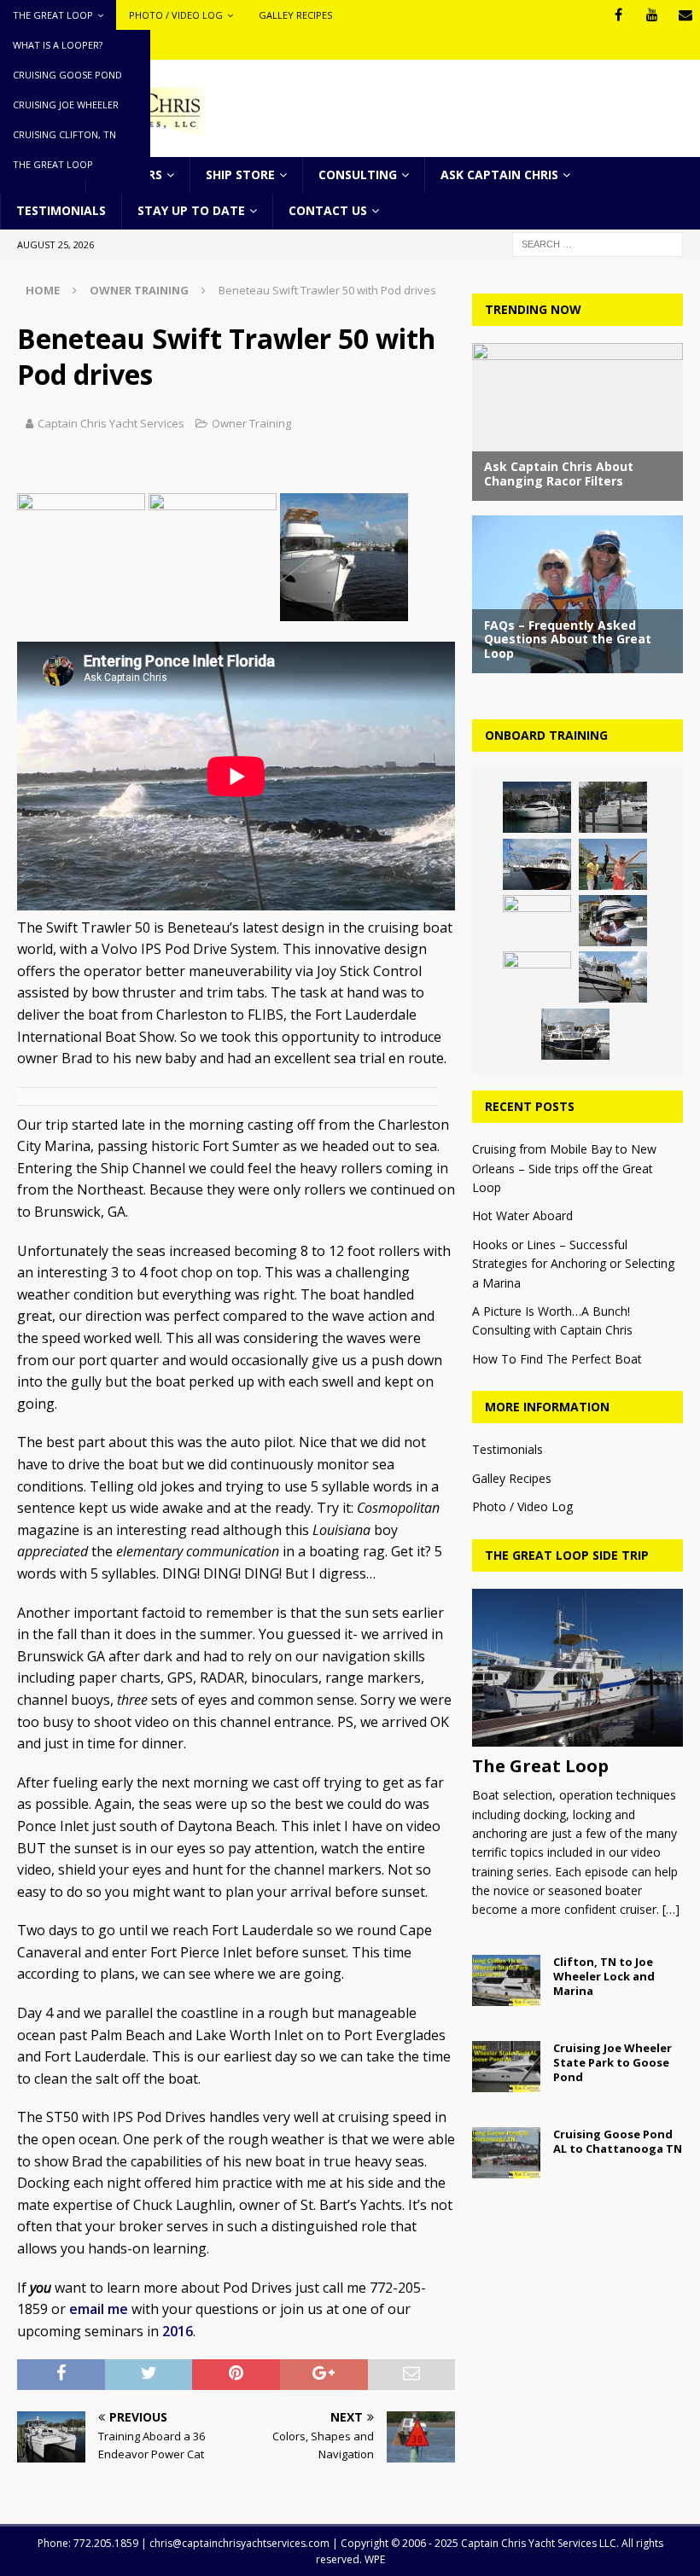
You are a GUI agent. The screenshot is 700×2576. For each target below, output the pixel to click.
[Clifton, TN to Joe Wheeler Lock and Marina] (506, 1980)
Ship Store (240, 174)
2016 (178, 2331)
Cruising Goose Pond (67, 75)
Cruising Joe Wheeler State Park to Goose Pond (612, 2062)
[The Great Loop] (577, 1668)
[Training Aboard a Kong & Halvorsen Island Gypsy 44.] (575, 1034)
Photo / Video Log (176, 15)
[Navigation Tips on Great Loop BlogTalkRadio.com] (537, 921)
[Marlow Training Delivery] (537, 864)
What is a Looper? (58, 45)
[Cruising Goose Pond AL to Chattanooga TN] (506, 2153)
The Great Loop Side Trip (567, 1555)
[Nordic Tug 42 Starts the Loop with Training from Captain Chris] (613, 977)
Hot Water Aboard (522, 1215)
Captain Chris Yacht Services (111, 423)
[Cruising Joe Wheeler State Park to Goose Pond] (506, 2067)
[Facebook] (618, 15)
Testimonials (61, 210)
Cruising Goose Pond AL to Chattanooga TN (618, 2141)
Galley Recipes (295, 15)
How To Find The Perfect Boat (557, 1359)
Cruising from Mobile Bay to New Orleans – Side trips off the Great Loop (564, 1168)
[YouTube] (652, 15)
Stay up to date (191, 210)
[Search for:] (598, 243)
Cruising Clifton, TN (64, 134)
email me (99, 2309)
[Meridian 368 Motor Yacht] (537, 807)
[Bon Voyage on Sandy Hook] (613, 864)
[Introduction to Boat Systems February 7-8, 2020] (537, 977)
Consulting (358, 174)
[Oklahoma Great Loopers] (613, 921)
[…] (671, 1909)
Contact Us (328, 210)
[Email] (685, 15)
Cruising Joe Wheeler (66, 105)
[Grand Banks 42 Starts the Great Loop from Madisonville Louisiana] (613, 807)
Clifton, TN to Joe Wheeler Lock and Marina (604, 1976)
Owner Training (251, 423)
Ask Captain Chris (499, 174)
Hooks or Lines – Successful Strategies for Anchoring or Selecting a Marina (573, 1264)
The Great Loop (53, 15)
